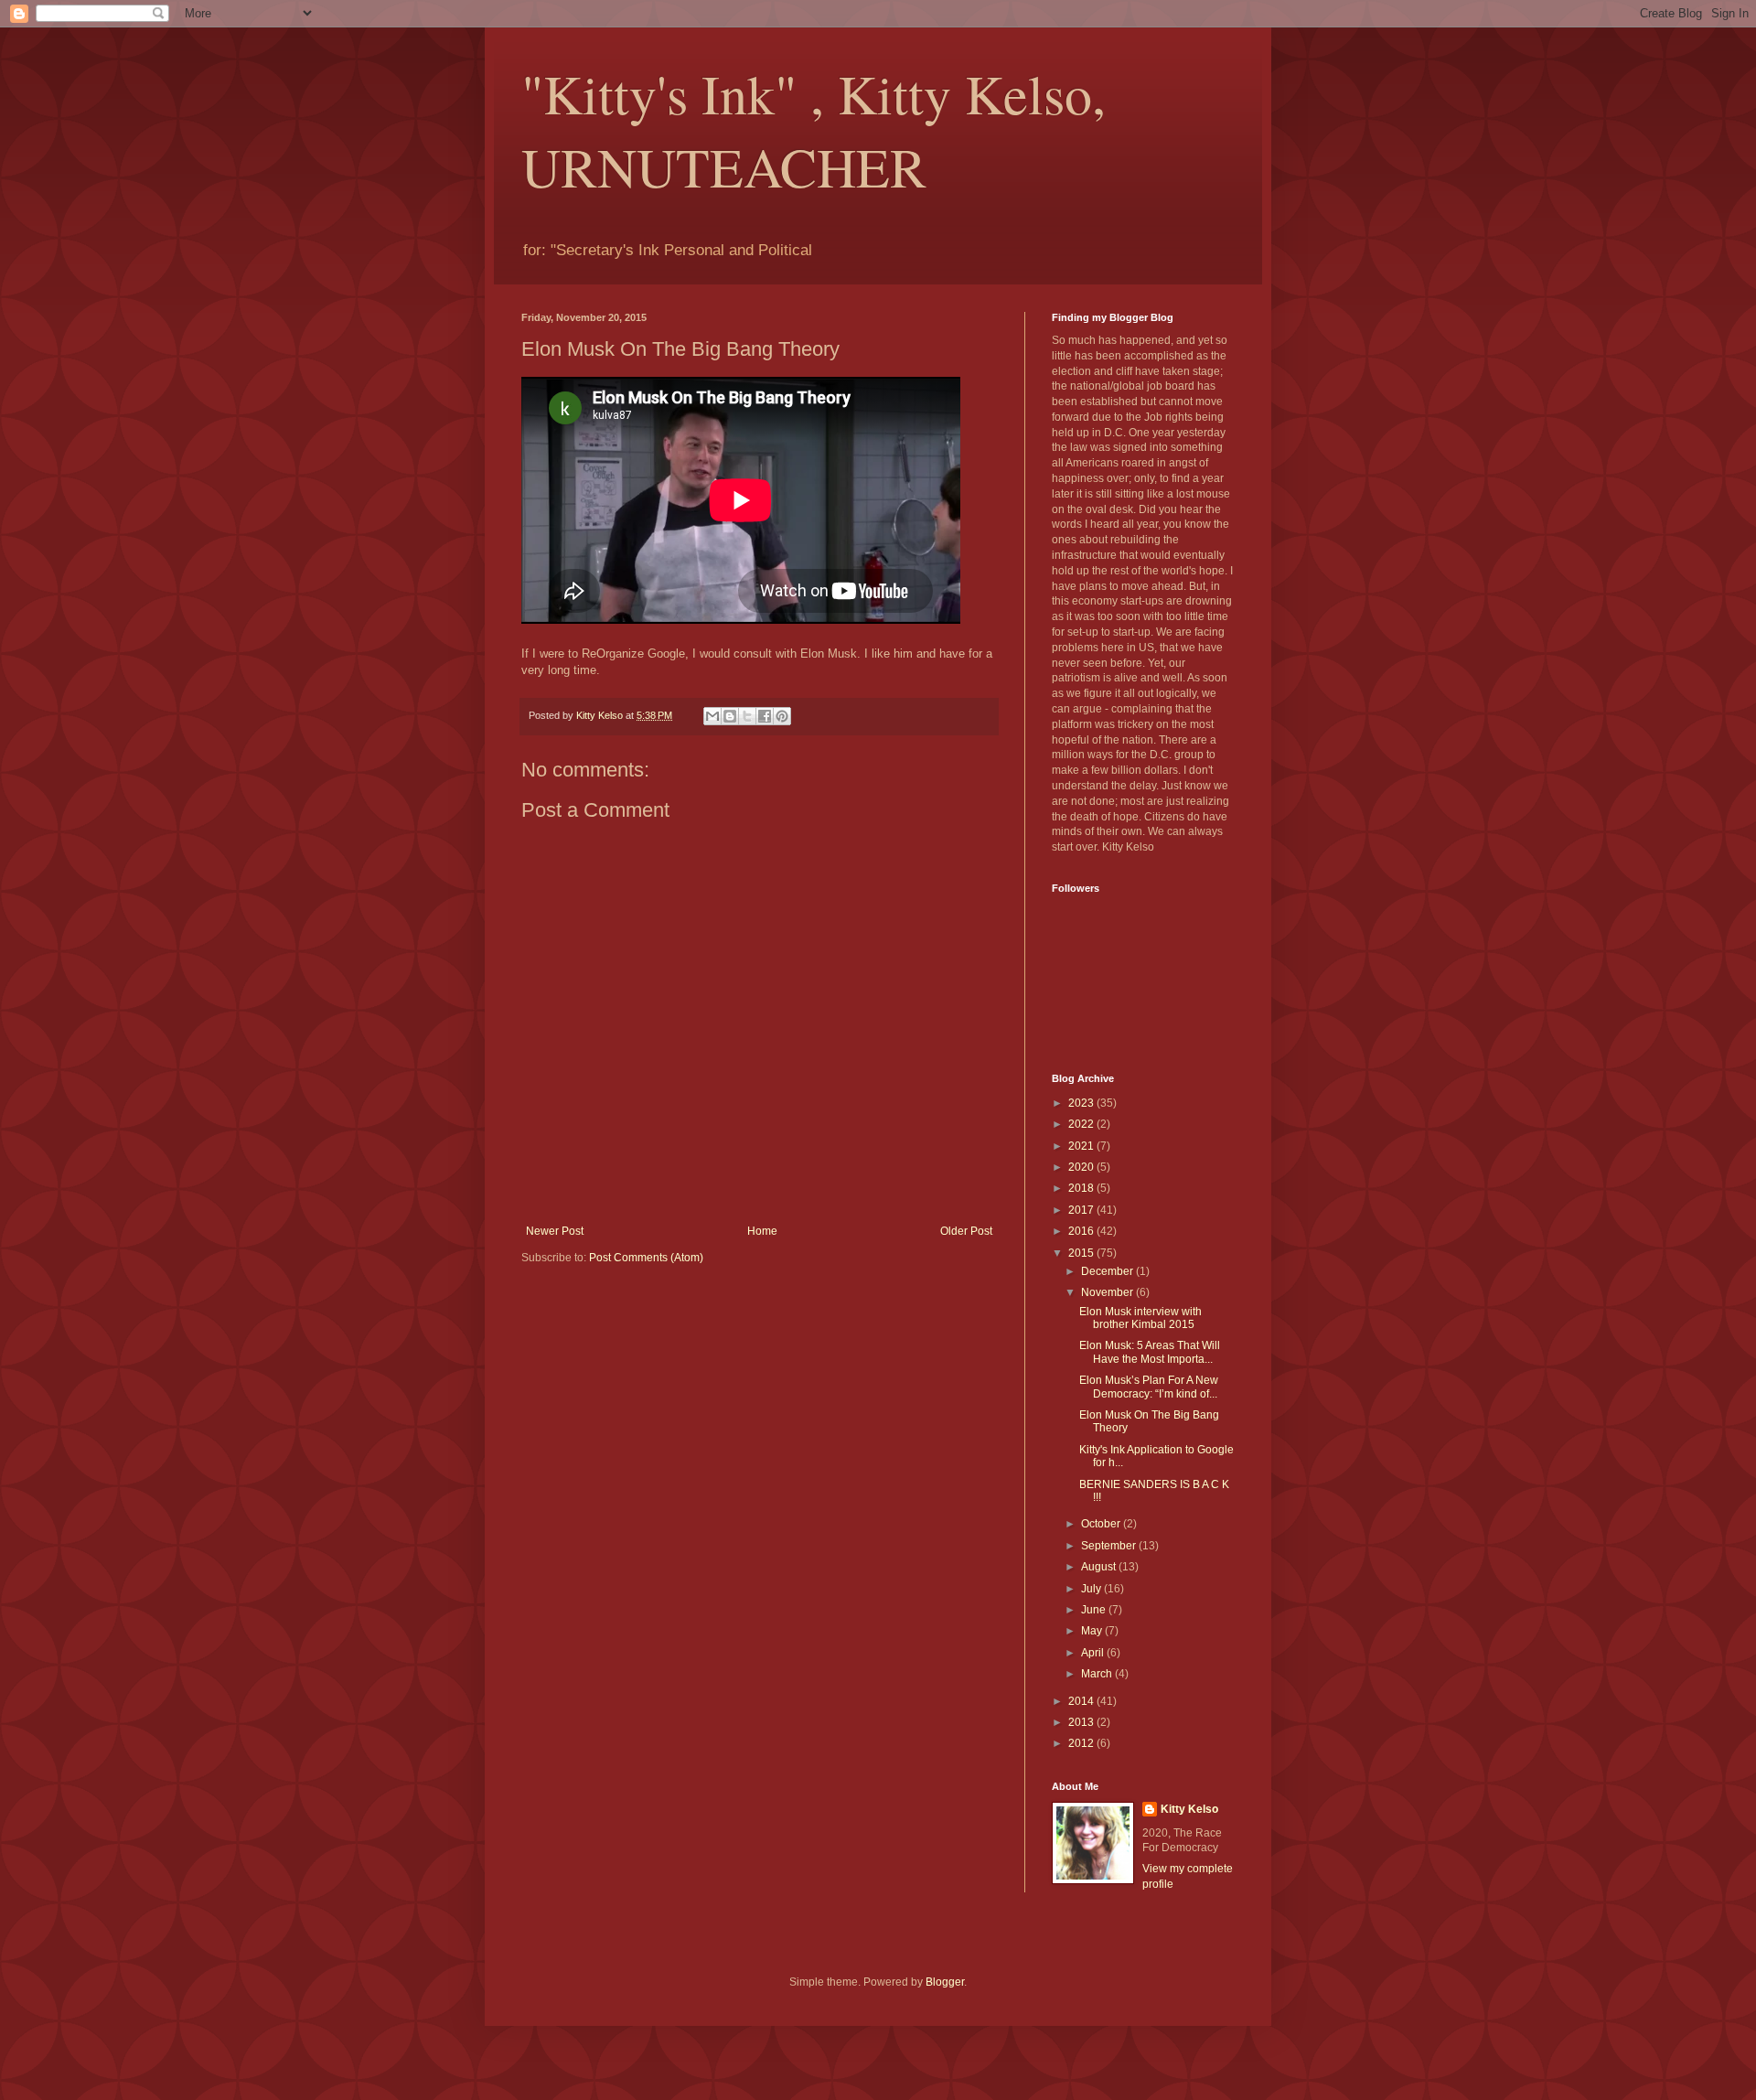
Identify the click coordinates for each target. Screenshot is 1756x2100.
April (1094, 1653)
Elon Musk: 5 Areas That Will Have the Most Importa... (1150, 1352)
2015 (1082, 1253)
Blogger (945, 1982)
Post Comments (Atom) (646, 1258)
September (1110, 1546)
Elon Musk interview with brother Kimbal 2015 (1140, 1318)
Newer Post (555, 1231)
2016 (1082, 1231)
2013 (1082, 1722)
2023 (1082, 1103)
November (1108, 1292)
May (1093, 1631)
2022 (1082, 1124)
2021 (1082, 1146)
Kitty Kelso (1189, 1809)
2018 (1082, 1188)
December (1108, 1271)
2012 (1082, 1743)
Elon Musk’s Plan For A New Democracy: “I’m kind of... (1149, 1387)
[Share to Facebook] (765, 716)
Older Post (966, 1231)
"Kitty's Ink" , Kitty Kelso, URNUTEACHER (814, 130)
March (1098, 1674)
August (1100, 1567)
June (1095, 1610)
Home (762, 1231)
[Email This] (712, 716)
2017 (1082, 1210)
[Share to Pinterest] (782, 716)
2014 (1082, 1701)
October (1102, 1524)
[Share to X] (747, 716)
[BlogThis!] (730, 716)
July (1092, 1589)
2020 (1082, 1167)
